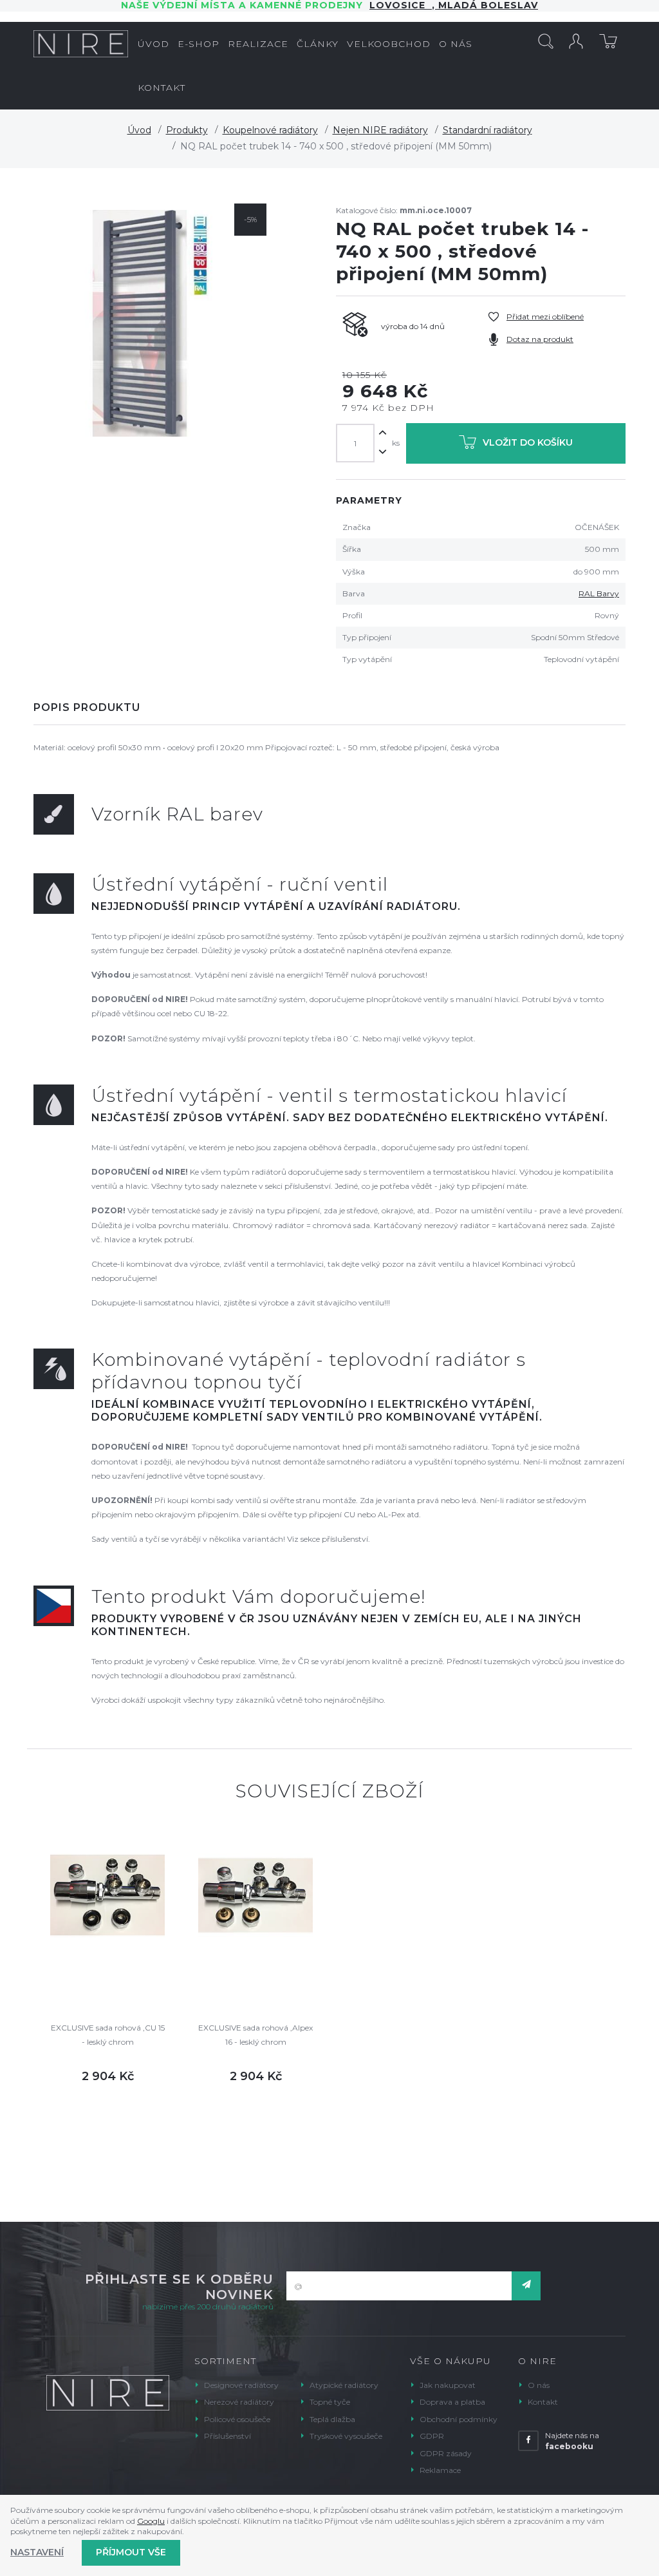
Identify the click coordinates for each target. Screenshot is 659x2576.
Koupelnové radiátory (270, 130)
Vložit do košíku (528, 442)
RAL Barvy (599, 593)
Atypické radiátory (344, 2385)
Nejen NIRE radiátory (380, 130)
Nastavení (37, 2552)
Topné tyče (330, 2402)
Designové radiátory (241, 2385)
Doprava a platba (452, 2402)
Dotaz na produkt (540, 339)
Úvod (139, 130)
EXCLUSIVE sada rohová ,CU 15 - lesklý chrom (108, 2035)
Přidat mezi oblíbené (545, 317)
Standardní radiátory (487, 130)
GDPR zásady (446, 2453)
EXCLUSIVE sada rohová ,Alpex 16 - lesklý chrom (255, 2035)
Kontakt (543, 2402)
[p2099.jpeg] (153, 323)
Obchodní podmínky (459, 2419)
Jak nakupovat (448, 2385)
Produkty (187, 130)
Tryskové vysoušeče (346, 2436)
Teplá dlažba (332, 2419)
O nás (539, 2385)
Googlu (151, 2521)
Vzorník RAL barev (177, 814)
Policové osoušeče (237, 2419)
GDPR (432, 2436)
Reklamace (440, 2470)
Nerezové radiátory (239, 2402)
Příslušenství (227, 2436)
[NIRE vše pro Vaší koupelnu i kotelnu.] (81, 44)
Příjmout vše (131, 2552)
